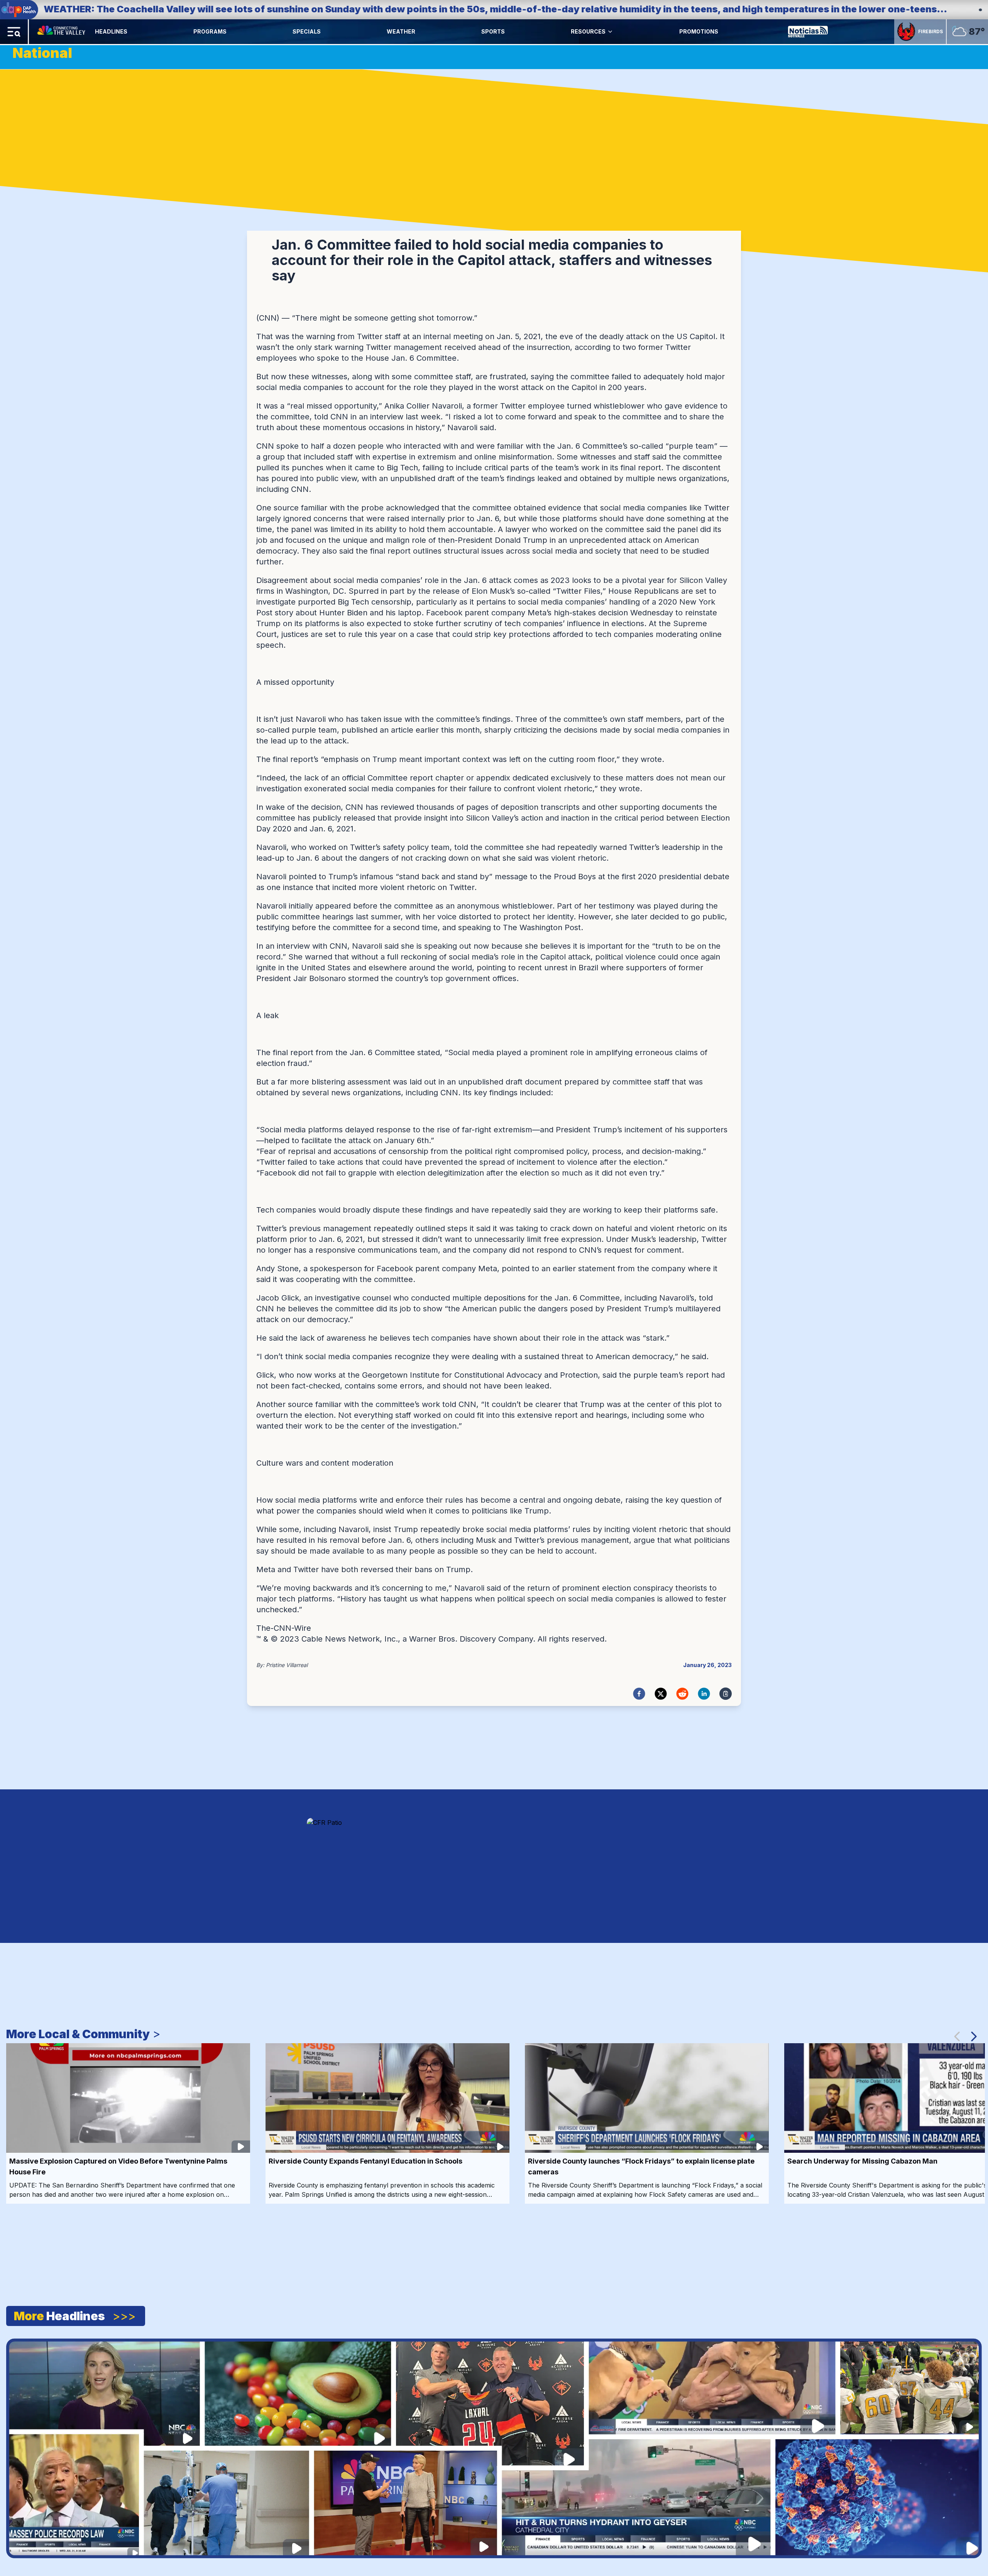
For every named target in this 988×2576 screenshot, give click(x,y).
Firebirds (930, 31)
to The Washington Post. (537, 927)
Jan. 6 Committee (424, 358)
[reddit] (682, 1694)
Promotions (699, 31)
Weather (401, 31)
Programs (210, 31)
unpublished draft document (510, 1082)
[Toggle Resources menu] (610, 32)
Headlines (111, 31)
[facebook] (639, 1694)
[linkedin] (704, 1694)
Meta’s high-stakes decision (578, 613)
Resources (588, 31)
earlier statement (584, 1269)
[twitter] (661, 1694)
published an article (377, 730)
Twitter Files (578, 591)
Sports (493, 31)
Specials (307, 31)
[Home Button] (62, 32)
